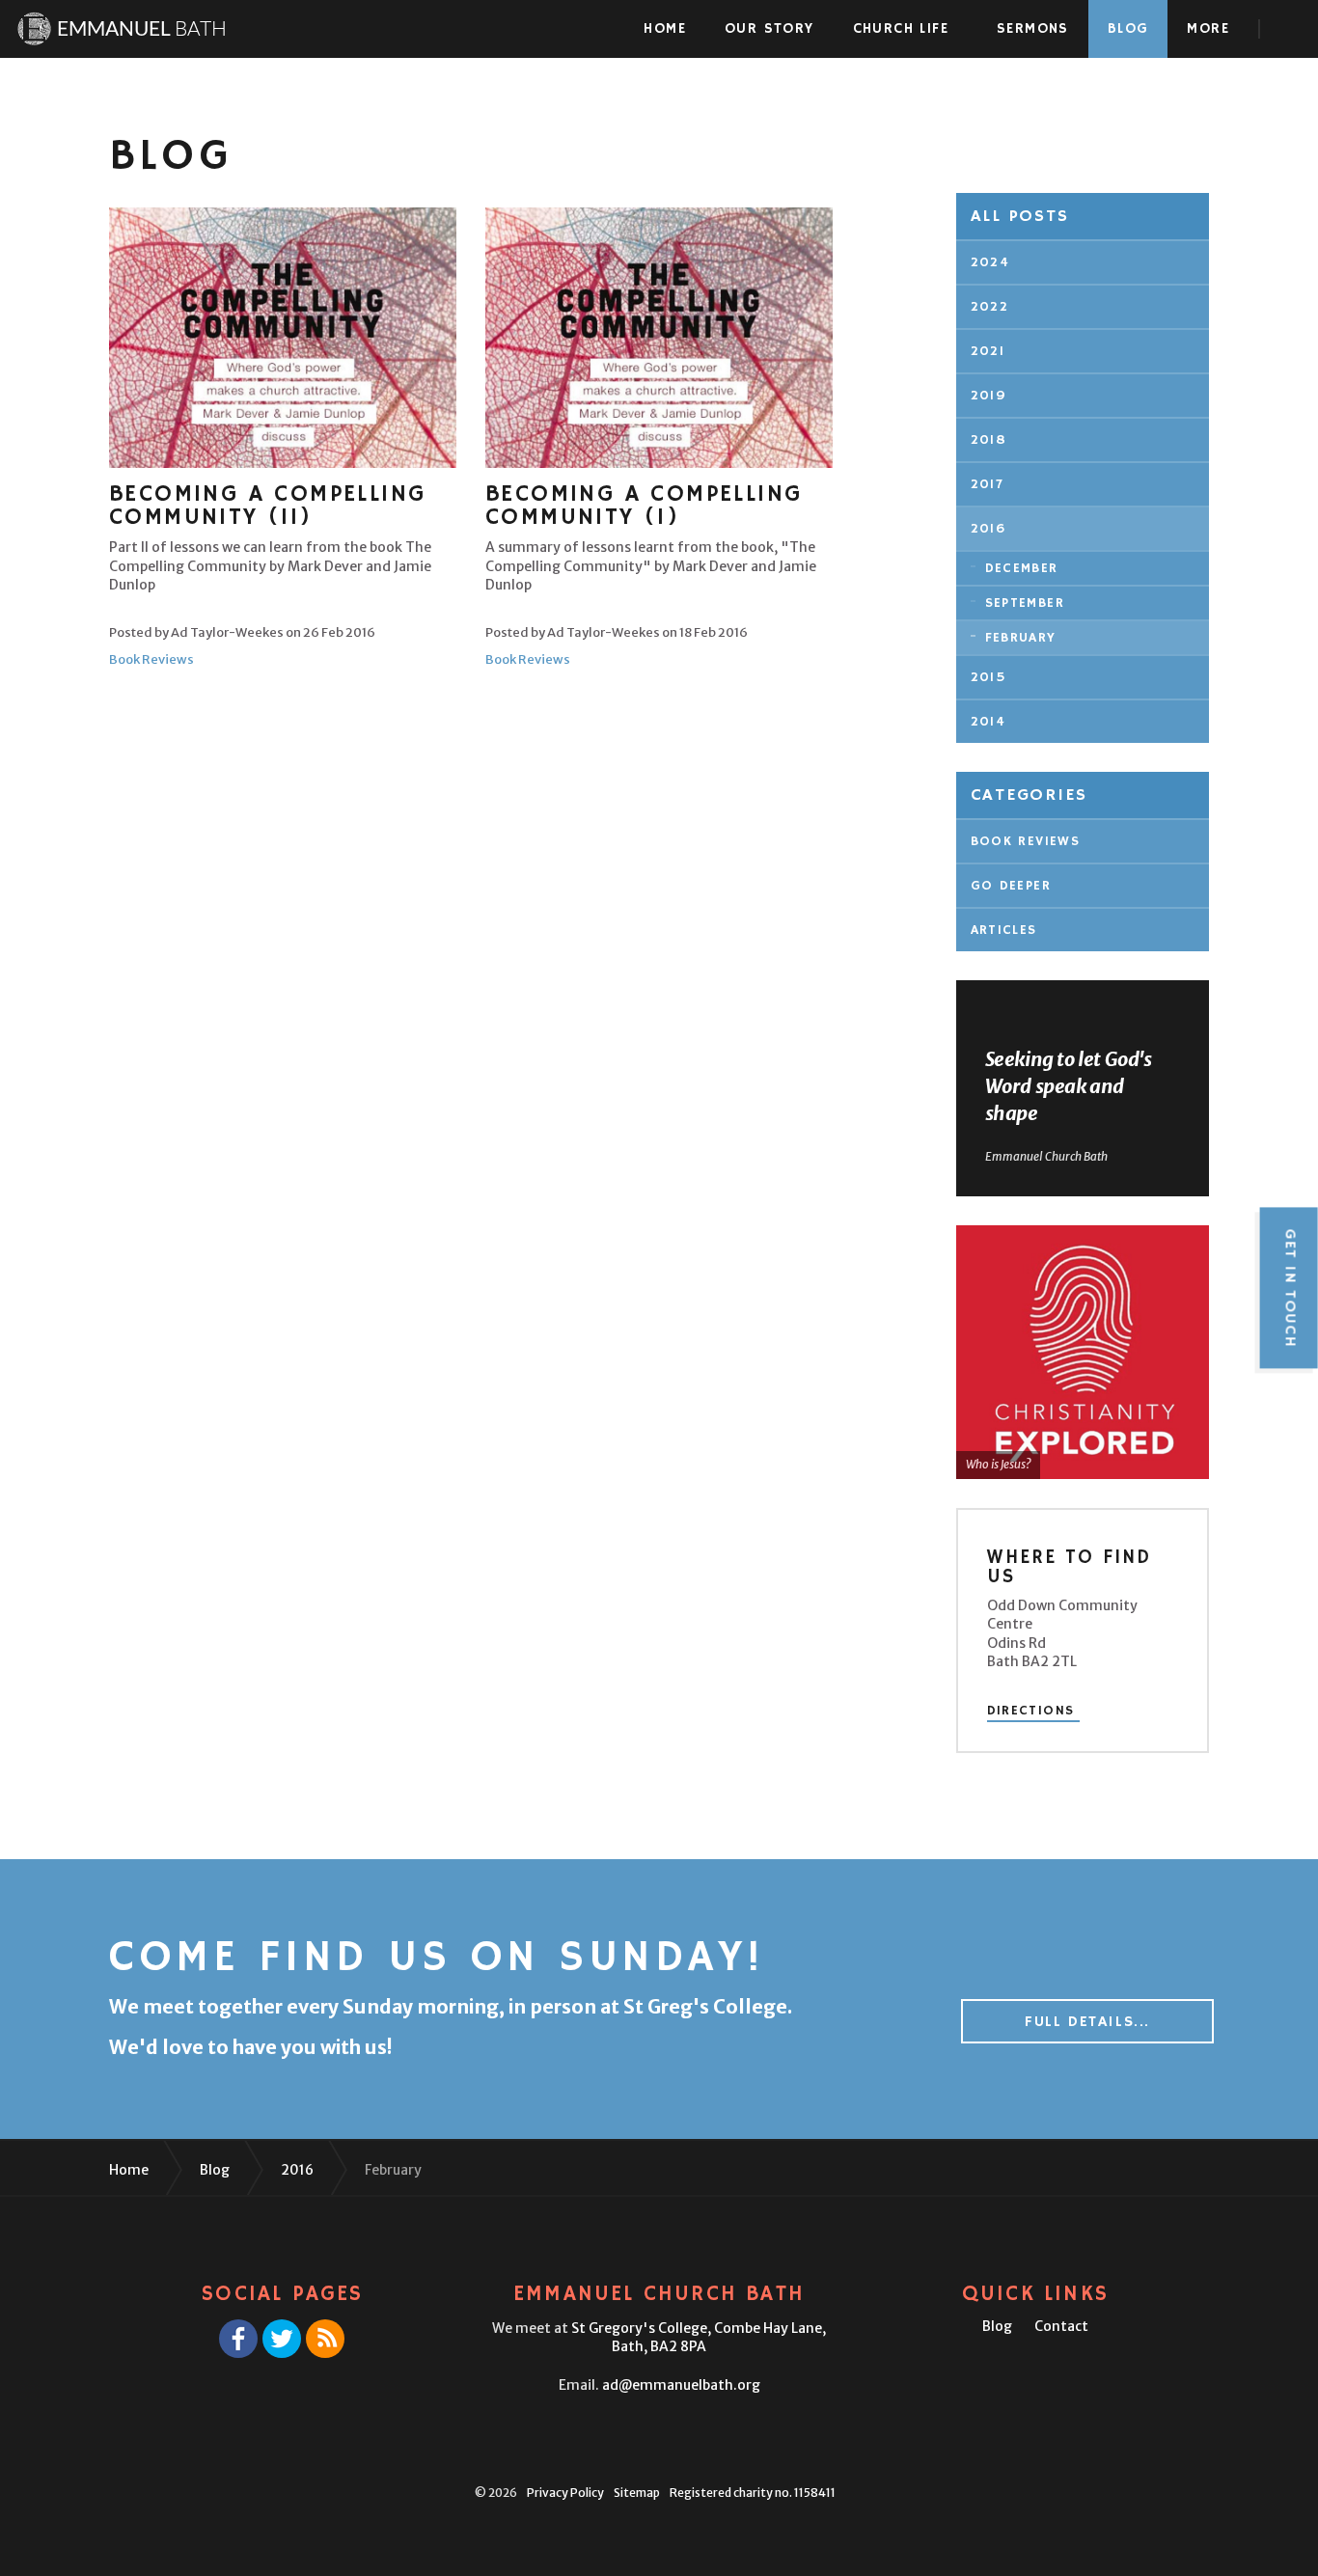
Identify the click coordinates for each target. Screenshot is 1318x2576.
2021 (988, 351)
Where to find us (1069, 1567)
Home (665, 28)
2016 (988, 529)
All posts (1020, 216)
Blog (1128, 28)
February (1021, 638)
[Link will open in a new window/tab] (238, 2339)
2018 (989, 440)
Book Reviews (151, 659)
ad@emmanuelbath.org (681, 2385)
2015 (989, 677)
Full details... (1087, 2022)
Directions (1031, 1712)
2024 (990, 262)
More (1208, 28)
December (1022, 568)
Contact (1061, 2326)
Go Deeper (1011, 886)
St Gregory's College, (699, 2338)
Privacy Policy (565, 2493)
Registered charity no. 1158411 (753, 2493)
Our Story (769, 28)
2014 (988, 722)
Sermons (1033, 28)
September (1025, 603)
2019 (989, 396)
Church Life (901, 28)
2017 (988, 484)
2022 (990, 307)
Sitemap (637, 2493)
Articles (1004, 930)
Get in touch (1289, 1288)
